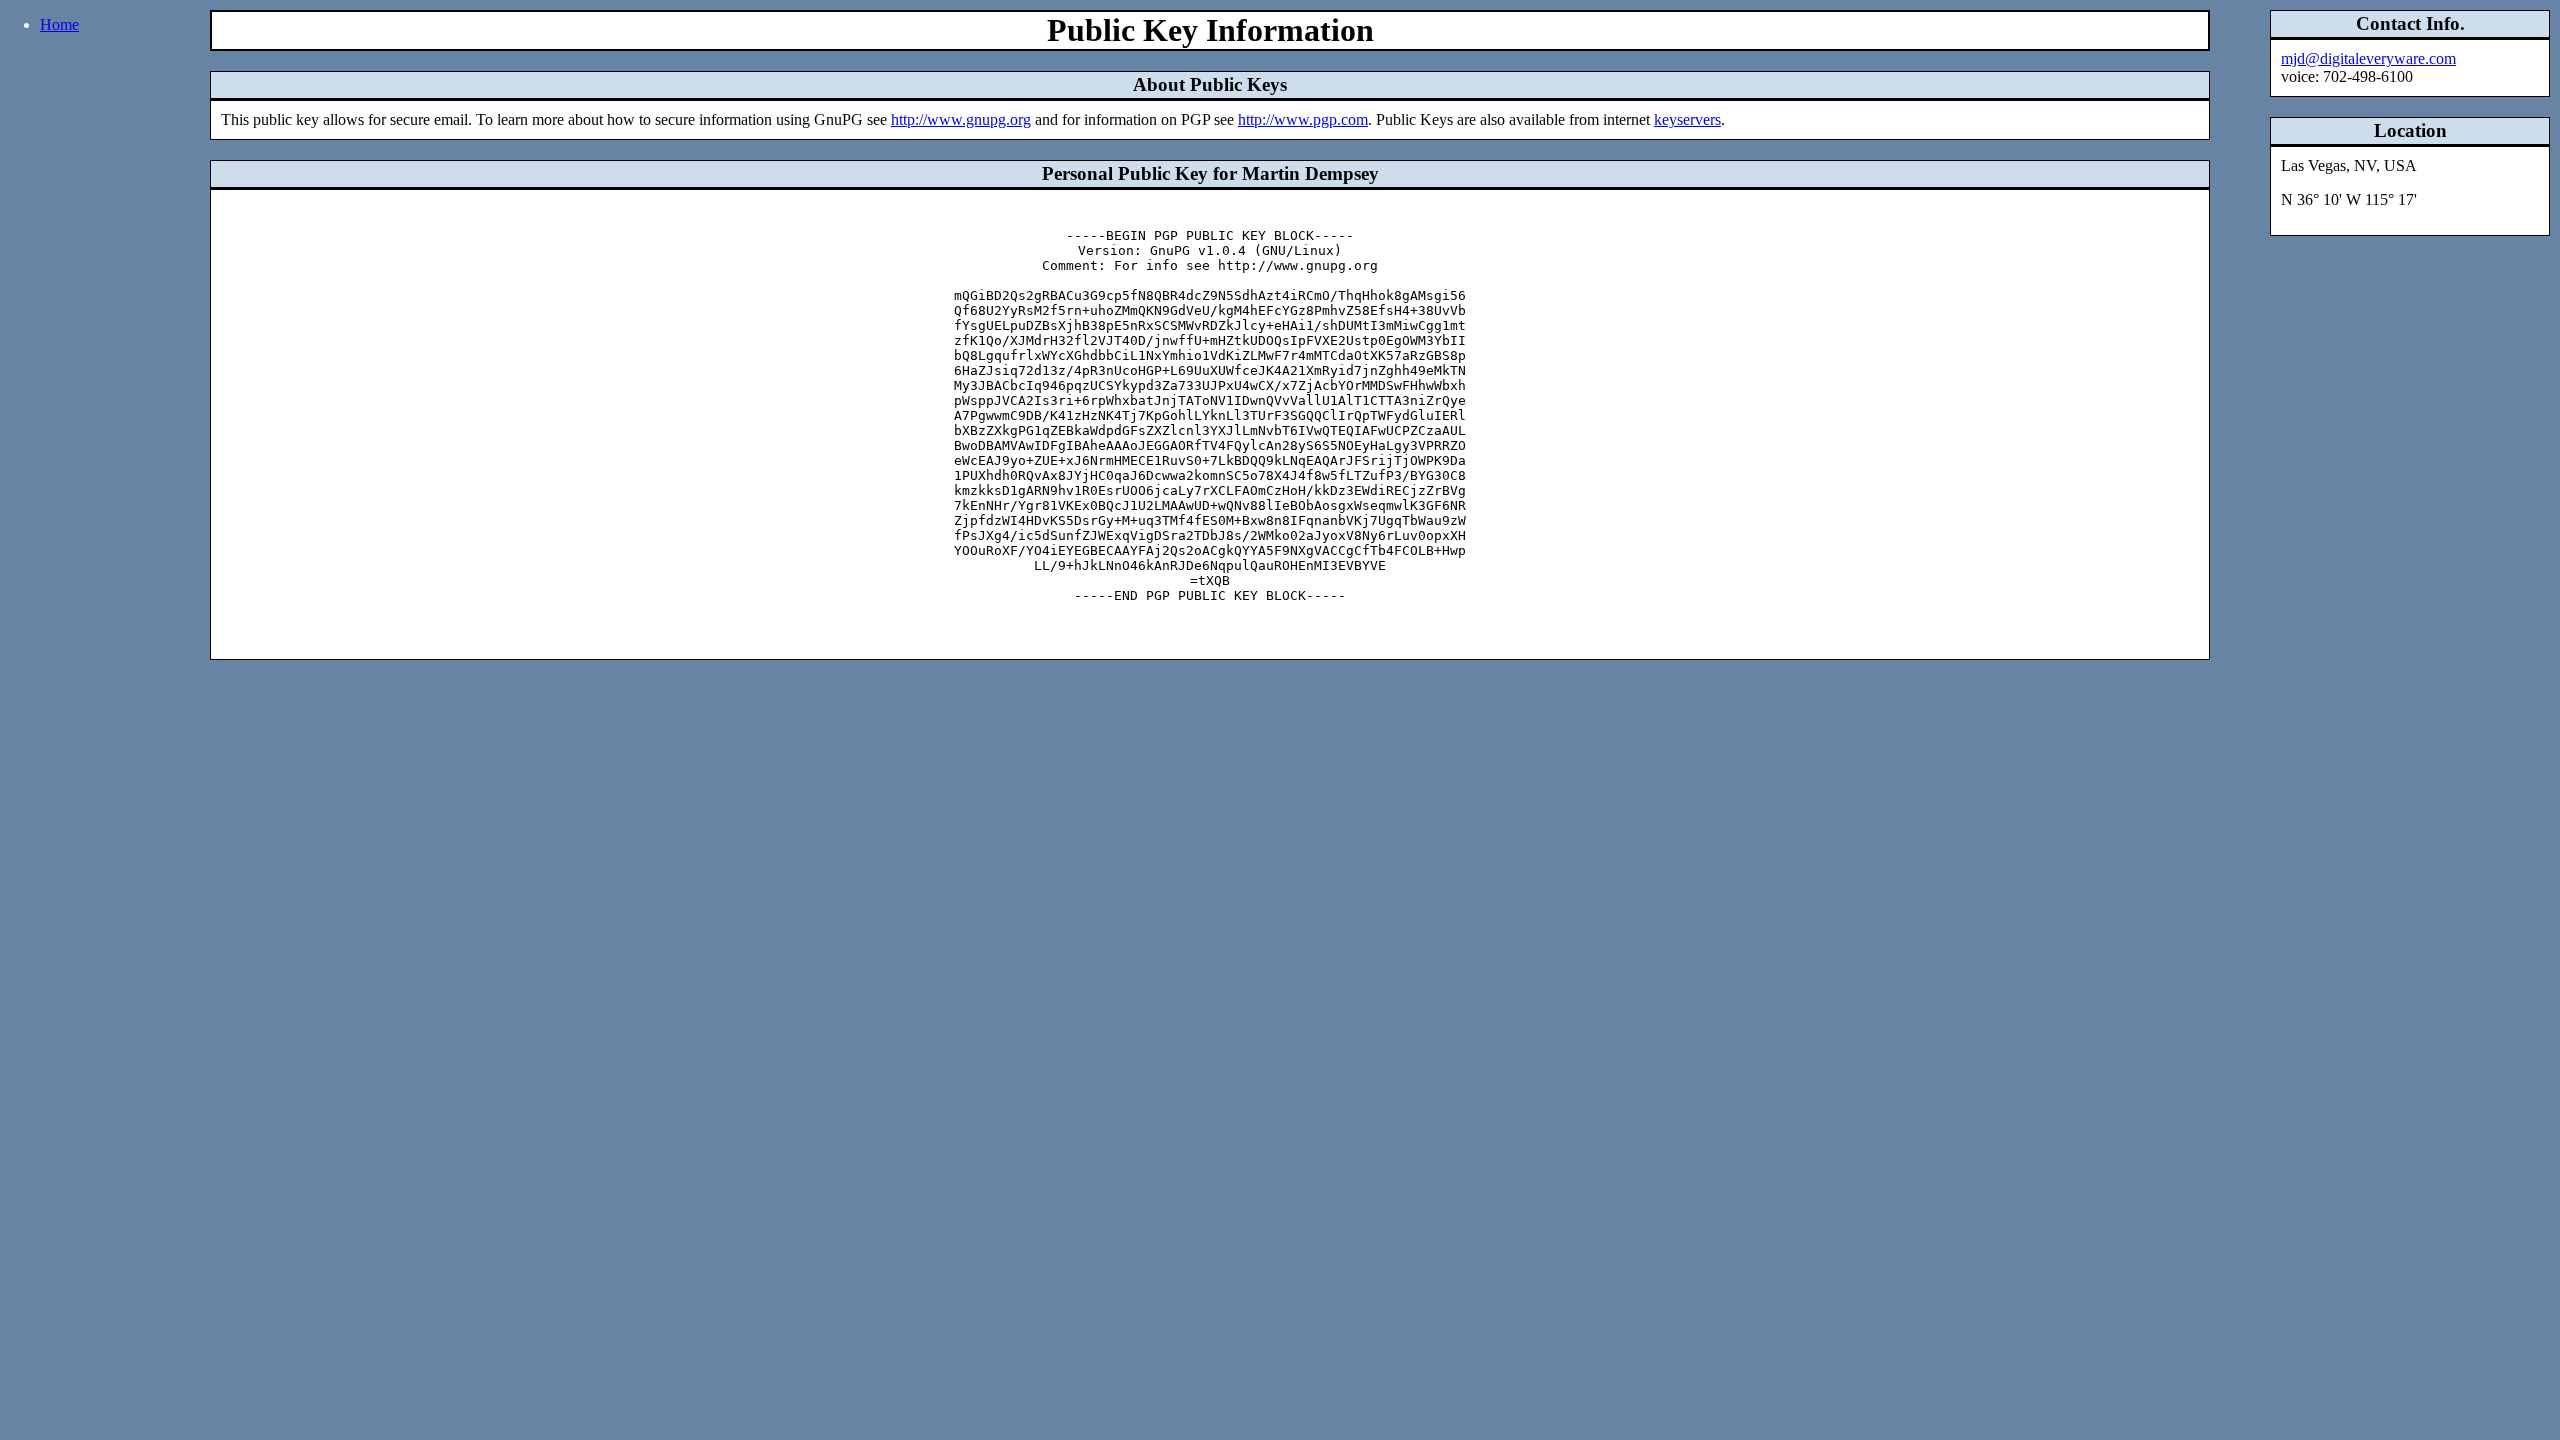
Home (59, 24)
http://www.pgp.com (1303, 119)
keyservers (1687, 119)
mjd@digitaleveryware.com (2368, 58)
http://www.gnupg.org (961, 119)
